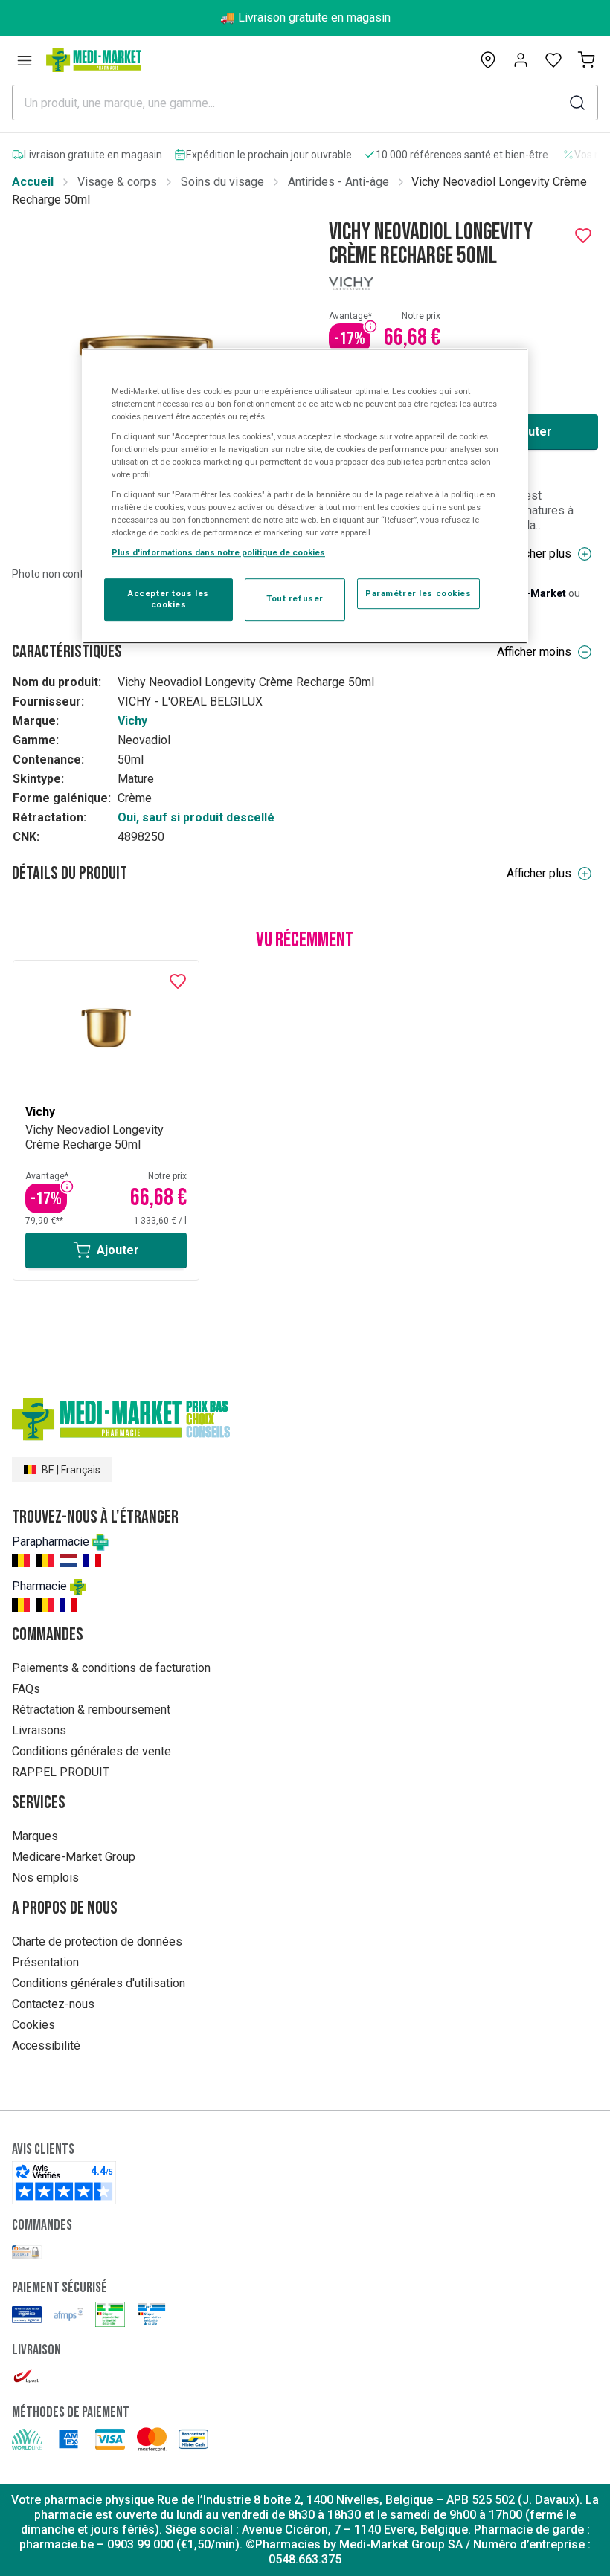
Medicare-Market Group (74, 1857)
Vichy (132, 721)
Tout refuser (295, 599)
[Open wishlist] (553, 60)
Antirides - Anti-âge (338, 182)
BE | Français (71, 1470)
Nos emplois (45, 1878)
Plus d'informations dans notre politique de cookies (218, 553)
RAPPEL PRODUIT (61, 1772)
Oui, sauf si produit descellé (196, 817)
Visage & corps (117, 182)
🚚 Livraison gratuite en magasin (305, 17)
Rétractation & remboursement (91, 1710)
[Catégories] (25, 60)
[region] (305, 496)
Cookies (33, 2025)
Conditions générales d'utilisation (99, 1983)
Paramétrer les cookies (418, 593)
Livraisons (39, 1730)
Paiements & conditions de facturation (111, 1668)
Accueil (33, 182)
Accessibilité (46, 2046)
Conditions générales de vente (91, 1751)
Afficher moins (534, 652)
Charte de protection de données (97, 1941)
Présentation (45, 1962)
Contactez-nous (53, 2004)
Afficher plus (539, 553)
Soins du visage (222, 182)
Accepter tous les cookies (168, 599)
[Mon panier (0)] (586, 60)
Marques (35, 1836)
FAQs (26, 1689)
